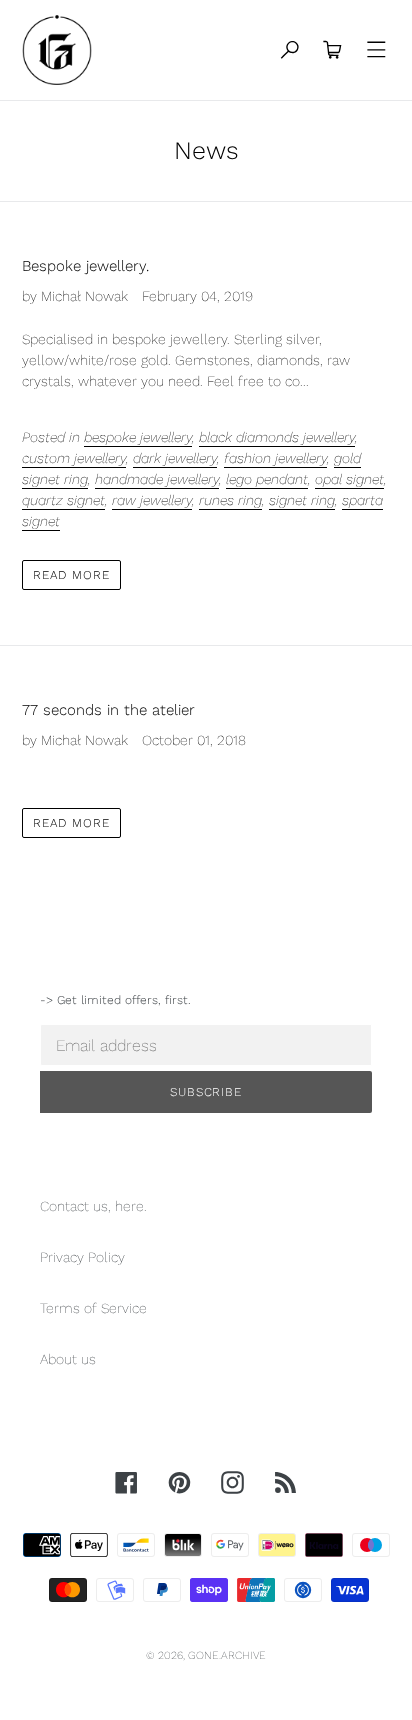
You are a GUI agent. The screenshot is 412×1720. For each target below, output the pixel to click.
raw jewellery (152, 500)
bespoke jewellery (138, 437)
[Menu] (377, 50)
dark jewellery (175, 458)
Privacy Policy (82, 1257)
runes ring (230, 500)
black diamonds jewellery (277, 437)
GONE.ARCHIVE (227, 1655)
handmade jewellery (157, 479)
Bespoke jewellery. (85, 266)
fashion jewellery (275, 458)
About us (68, 1359)
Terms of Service (93, 1308)
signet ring (302, 500)
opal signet (349, 479)
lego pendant (267, 479)
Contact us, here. (93, 1206)
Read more (71, 575)
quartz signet (63, 500)
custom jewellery (74, 458)
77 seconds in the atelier (108, 710)
